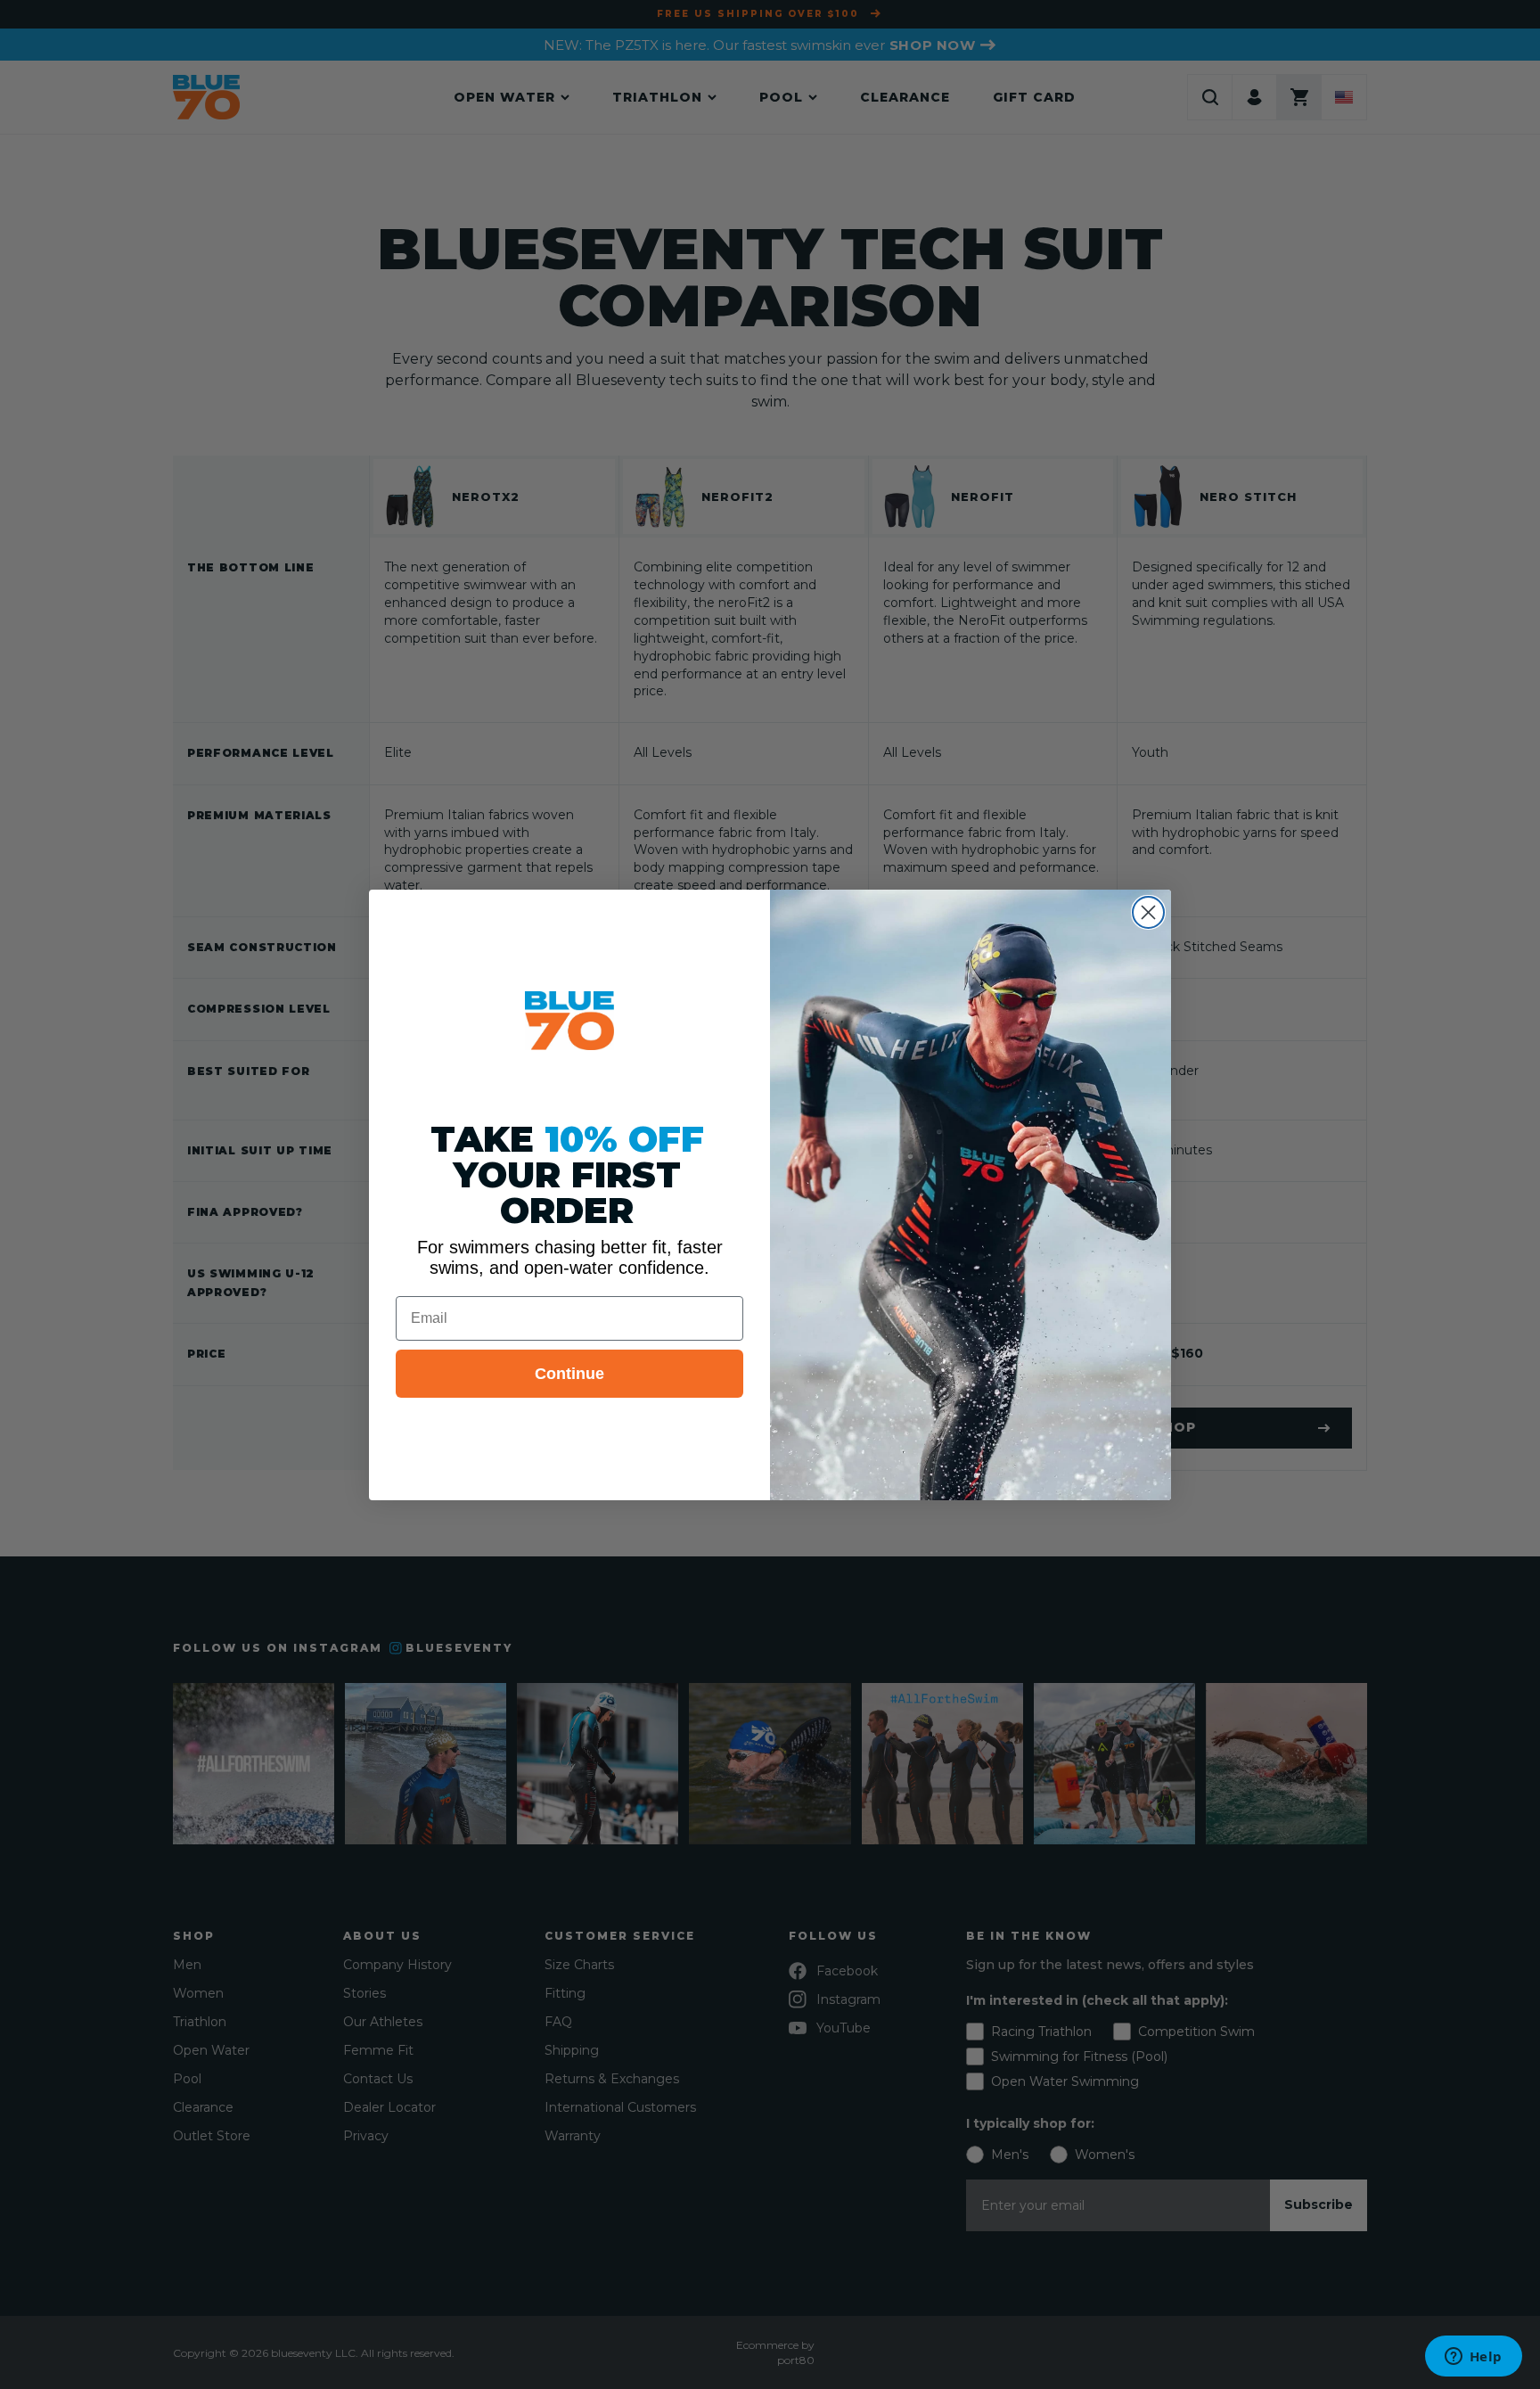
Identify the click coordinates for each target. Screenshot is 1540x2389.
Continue (569, 1374)
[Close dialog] (1148, 912)
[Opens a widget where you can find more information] (1473, 2358)
